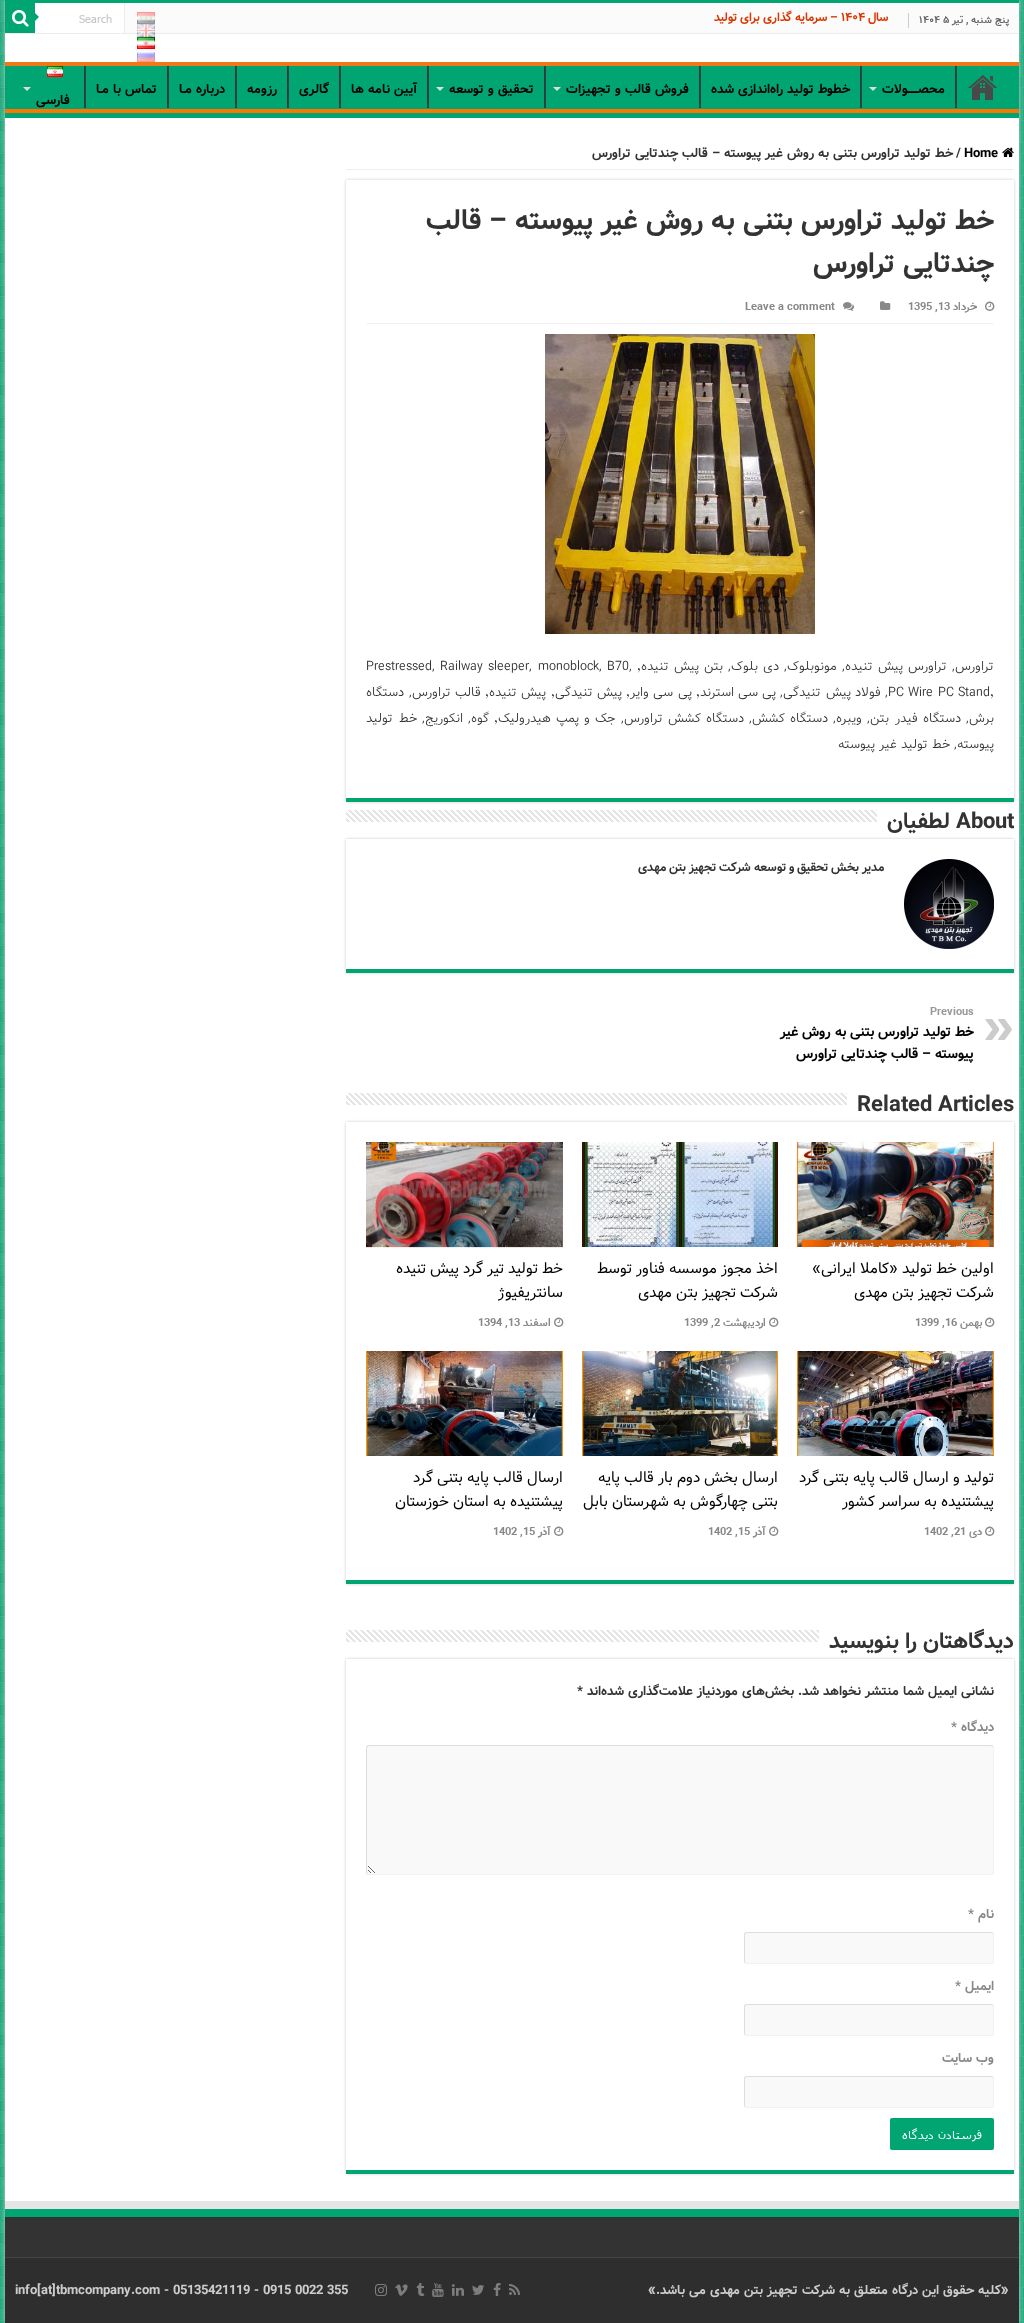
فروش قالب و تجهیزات (627, 89)
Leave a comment (790, 307)
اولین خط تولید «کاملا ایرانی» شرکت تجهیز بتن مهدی (903, 1281)
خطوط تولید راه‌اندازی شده (780, 89)
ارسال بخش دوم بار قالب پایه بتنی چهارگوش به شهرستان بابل (680, 1490)
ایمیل (974, 1986)
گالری (314, 89)
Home (983, 153)
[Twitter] (478, 2290)
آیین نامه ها (384, 89)
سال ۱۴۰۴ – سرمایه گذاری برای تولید (801, 17)
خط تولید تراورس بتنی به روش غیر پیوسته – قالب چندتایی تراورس (877, 1034)
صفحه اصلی (983, 87)
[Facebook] (497, 2290)
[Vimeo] (401, 2290)
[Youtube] (438, 2290)
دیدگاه (972, 1727)
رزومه (262, 89)
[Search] (20, 18)
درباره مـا (202, 89)
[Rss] (514, 2290)
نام (980, 1914)
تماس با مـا (126, 89)
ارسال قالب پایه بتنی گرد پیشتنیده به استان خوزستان (479, 1490)
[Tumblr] (420, 2290)
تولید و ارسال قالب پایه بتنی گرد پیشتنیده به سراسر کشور (896, 1490)
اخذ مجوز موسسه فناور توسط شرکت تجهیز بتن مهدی (687, 1281)
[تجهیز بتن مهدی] (512, 50)
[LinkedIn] (458, 2290)
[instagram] (381, 2290)
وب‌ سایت (967, 2058)
